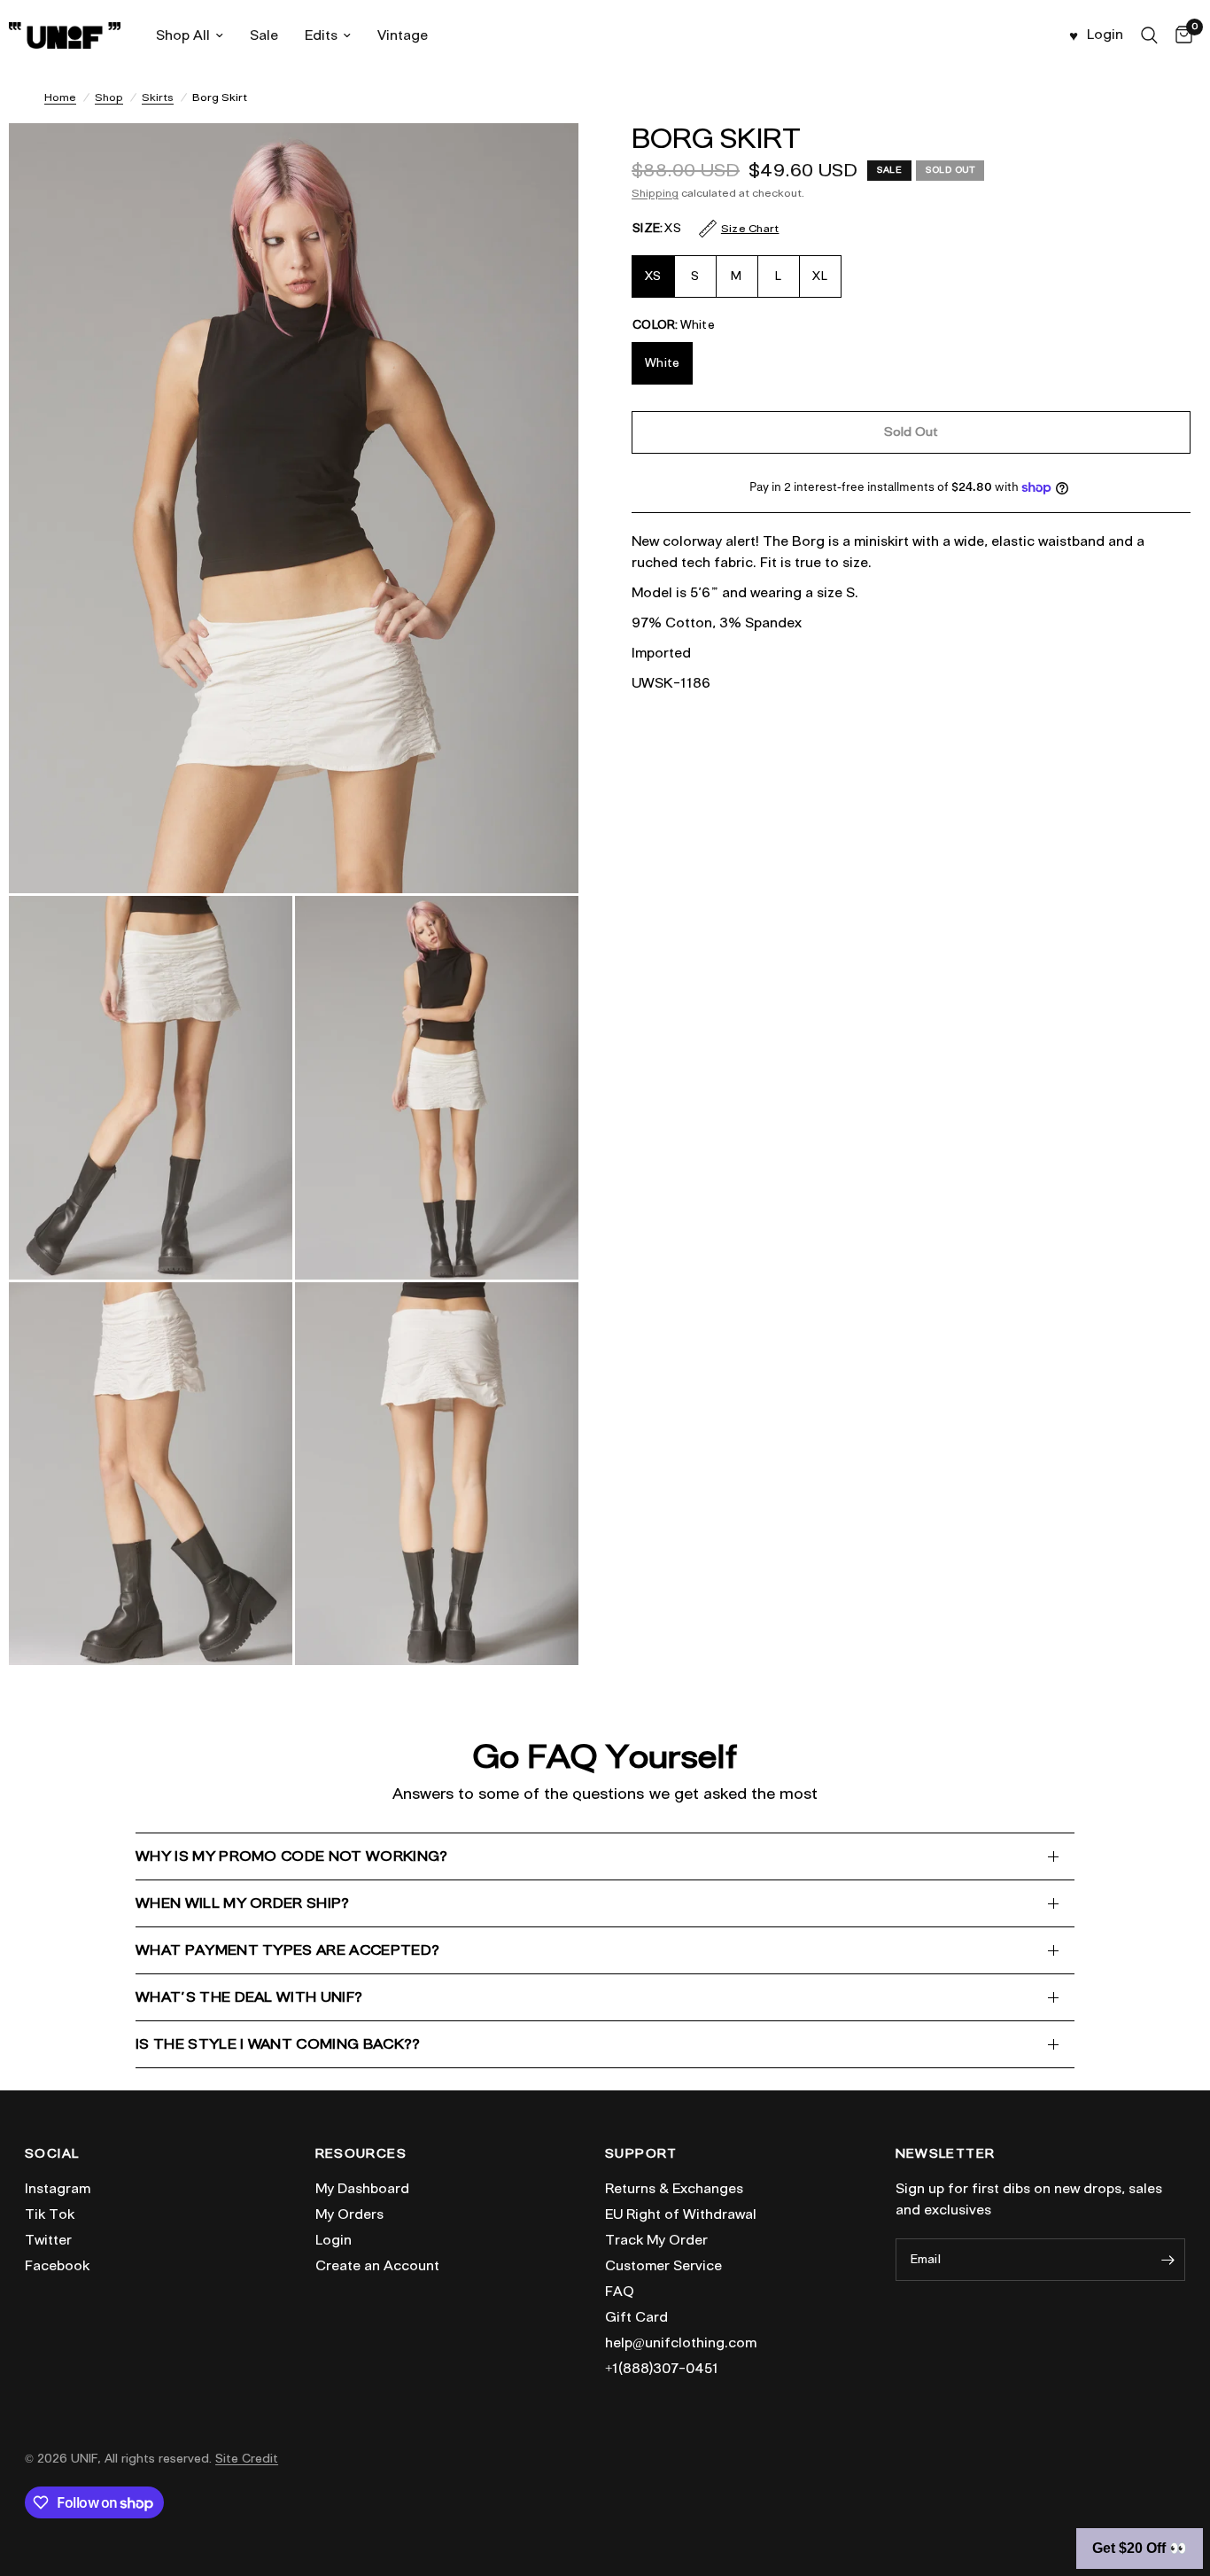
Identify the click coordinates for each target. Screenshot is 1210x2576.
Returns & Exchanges (674, 2189)
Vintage (403, 35)
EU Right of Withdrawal (681, 2214)
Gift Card (636, 2317)
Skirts (158, 97)
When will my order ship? (243, 1903)
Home (60, 97)
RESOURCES (361, 2154)
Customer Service (663, 2266)
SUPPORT (641, 2154)
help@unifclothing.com (681, 2343)
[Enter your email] (1167, 2260)
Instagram (58, 2189)
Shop (109, 97)
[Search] (1149, 35)
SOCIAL (52, 2154)
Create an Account (377, 2266)
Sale (264, 35)
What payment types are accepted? (287, 1950)
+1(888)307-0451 (662, 2369)
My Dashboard (362, 2189)
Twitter (48, 2240)
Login (334, 2240)
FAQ (620, 2292)
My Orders (349, 2214)
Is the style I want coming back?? (278, 2044)
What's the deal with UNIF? (249, 1997)
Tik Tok (50, 2214)
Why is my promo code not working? (292, 1856)
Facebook (57, 2266)
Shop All (183, 35)
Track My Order (656, 2240)
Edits (321, 35)
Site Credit (247, 2459)
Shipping (655, 193)
